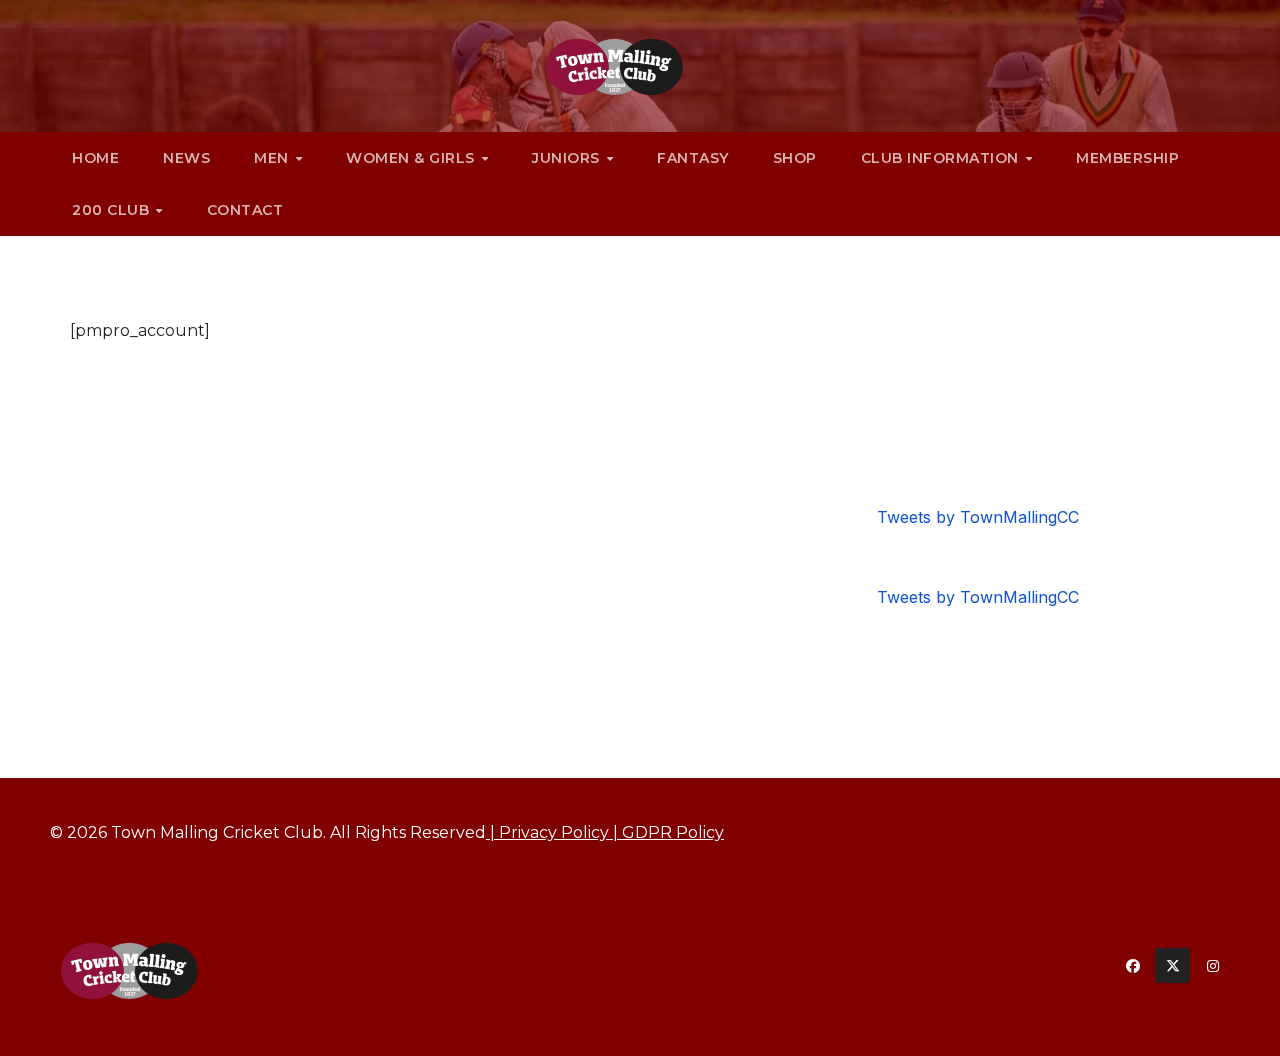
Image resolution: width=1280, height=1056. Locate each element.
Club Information (942, 158)
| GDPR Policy (666, 832)
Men (273, 158)
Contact (245, 210)
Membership (1127, 158)
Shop (795, 158)
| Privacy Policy (547, 832)
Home (95, 158)
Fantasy (693, 158)
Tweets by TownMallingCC (978, 517)
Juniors (568, 158)
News (186, 158)
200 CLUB (113, 210)
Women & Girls (412, 158)
